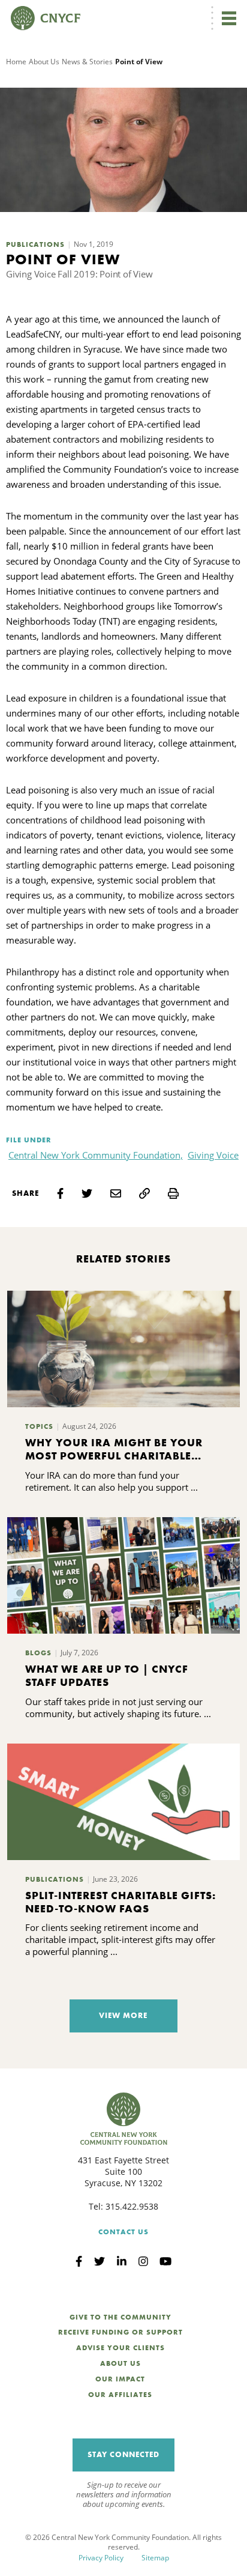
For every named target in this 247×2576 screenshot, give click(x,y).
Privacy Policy (101, 2558)
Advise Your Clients (121, 2348)
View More (123, 2015)
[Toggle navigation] (229, 18)
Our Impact (120, 2379)
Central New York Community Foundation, (96, 1155)
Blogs (38, 1653)
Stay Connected (123, 2454)
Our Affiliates (120, 2395)
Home (16, 62)
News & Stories (87, 62)
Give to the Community (121, 2317)
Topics (39, 1426)
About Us (44, 62)
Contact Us (123, 2232)
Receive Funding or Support (121, 2332)
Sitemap (155, 2558)
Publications (35, 244)
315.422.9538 (132, 2206)
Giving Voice (213, 1155)
